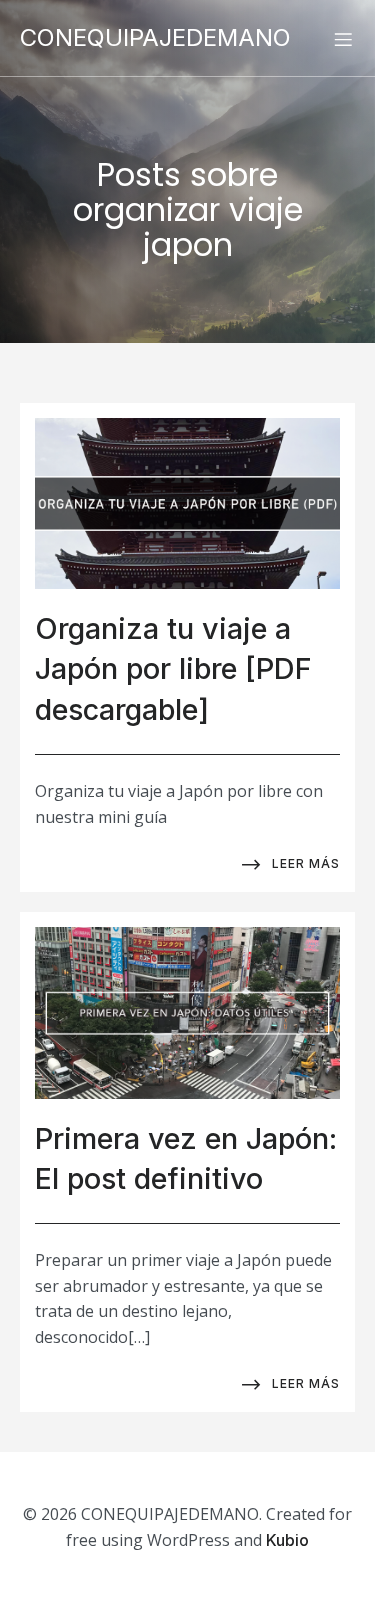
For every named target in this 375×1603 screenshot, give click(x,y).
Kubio (287, 1540)
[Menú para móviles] (343, 39)
